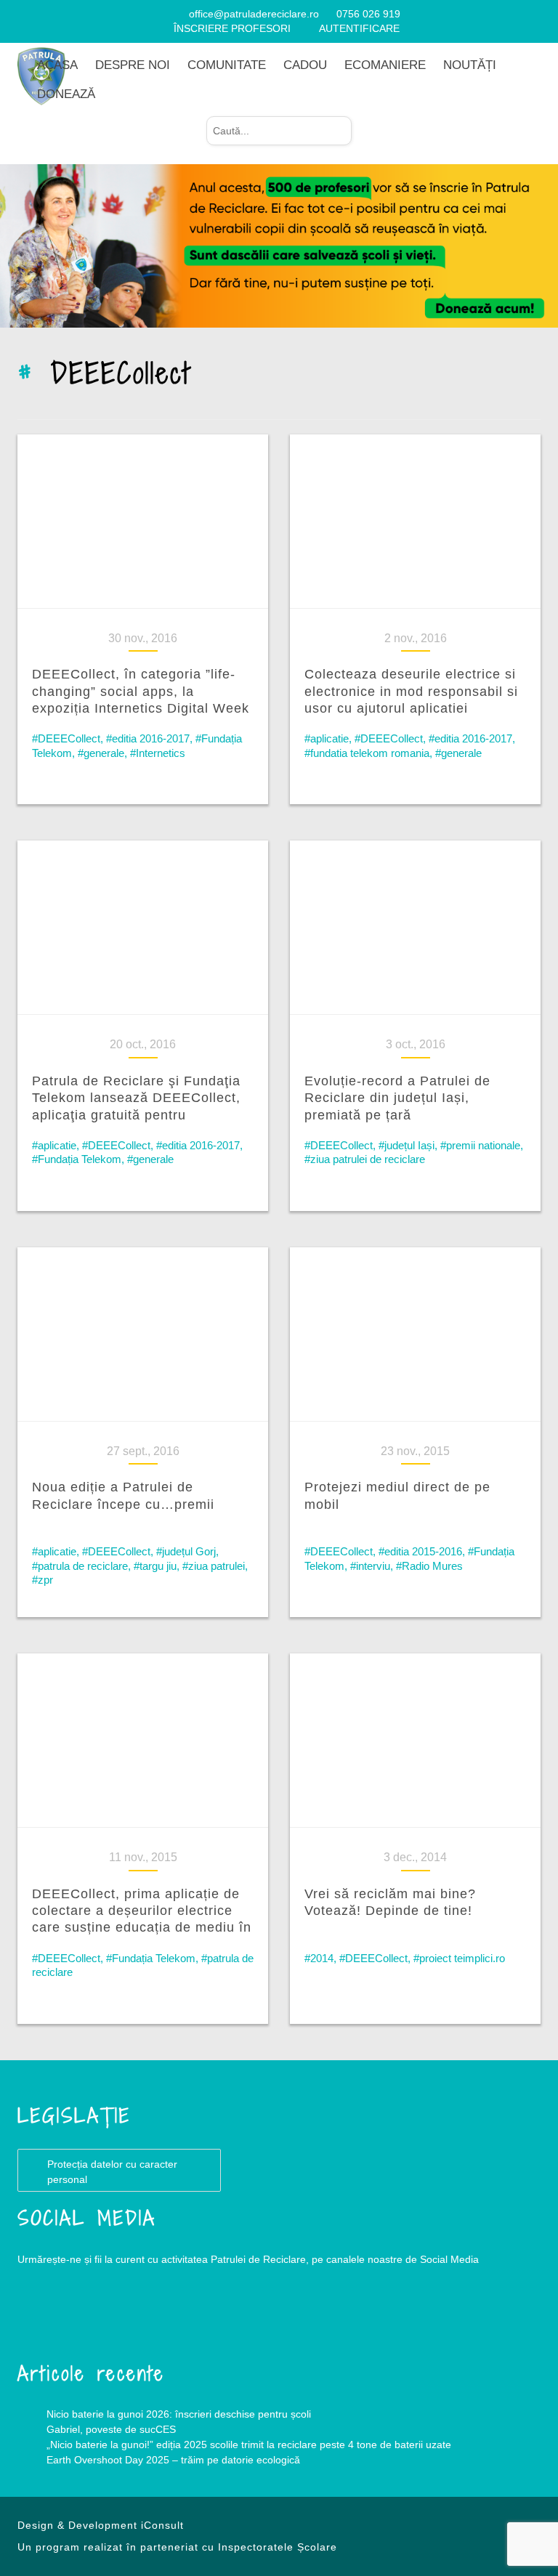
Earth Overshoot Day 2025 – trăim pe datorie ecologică (173, 2460)
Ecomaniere (385, 65)
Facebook (46, 2318)
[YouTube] (177, 14)
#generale (101, 753)
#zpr (43, 1580)
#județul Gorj (186, 1551)
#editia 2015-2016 (420, 1551)
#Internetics (158, 753)
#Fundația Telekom (77, 1159)
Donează (66, 94)
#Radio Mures (429, 1566)
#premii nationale (480, 1145)
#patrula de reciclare (80, 1566)
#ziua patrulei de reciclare (365, 1159)
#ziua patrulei (214, 1566)
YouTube (105, 2318)
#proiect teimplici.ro (459, 1958)
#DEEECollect (66, 738)
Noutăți (470, 65)
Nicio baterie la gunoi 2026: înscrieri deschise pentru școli (179, 2414)
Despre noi (133, 65)
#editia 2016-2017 (148, 738)
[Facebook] (159, 14)
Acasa (57, 65)
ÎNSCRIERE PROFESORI (232, 28)
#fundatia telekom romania (367, 753)
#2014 (319, 1958)
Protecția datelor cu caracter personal (112, 2172)
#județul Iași (407, 1145)
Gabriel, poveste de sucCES (111, 2429)
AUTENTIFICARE (359, 28)
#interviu (370, 1566)
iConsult (162, 2525)
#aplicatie (327, 738)
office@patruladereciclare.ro (254, 14)
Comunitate (227, 65)
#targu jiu (155, 1566)
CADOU (305, 65)
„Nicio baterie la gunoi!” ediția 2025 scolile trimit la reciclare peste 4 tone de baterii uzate (249, 2445)
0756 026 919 (368, 14)
